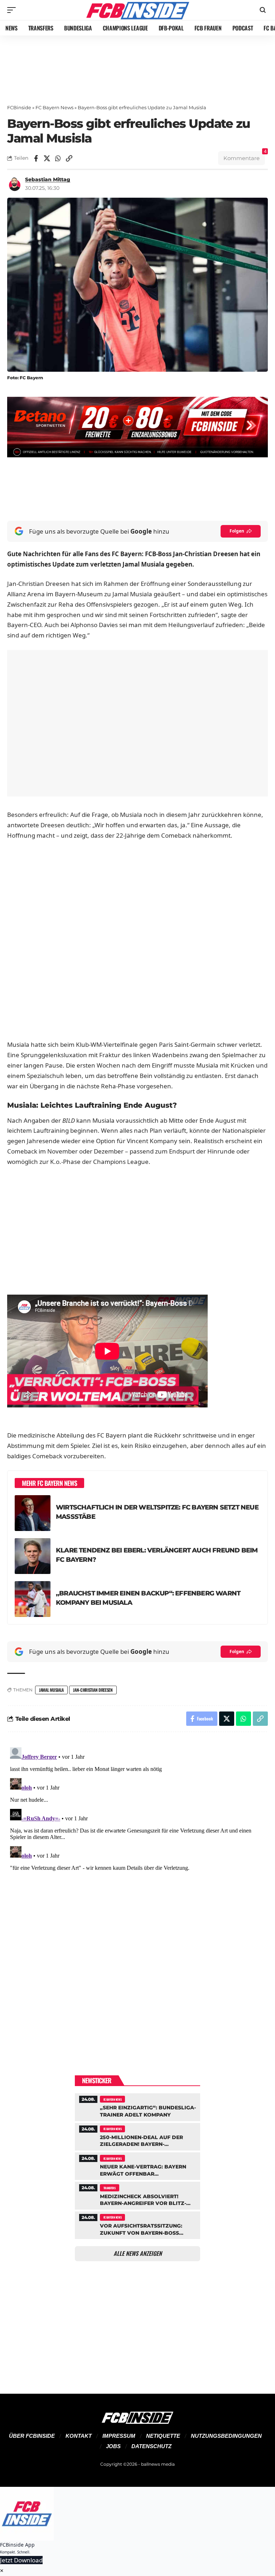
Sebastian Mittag (48, 179)
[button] (13, 10)
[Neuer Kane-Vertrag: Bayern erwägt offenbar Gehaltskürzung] (137, 2165)
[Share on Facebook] (36, 158)
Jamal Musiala (51, 1690)
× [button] (2, 2570)
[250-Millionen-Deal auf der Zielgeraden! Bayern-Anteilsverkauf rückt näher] (137, 2136)
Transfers (110, 2188)
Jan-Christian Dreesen (93, 1690)
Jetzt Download (21, 2560)
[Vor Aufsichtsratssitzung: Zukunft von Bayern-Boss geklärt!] (137, 2224)
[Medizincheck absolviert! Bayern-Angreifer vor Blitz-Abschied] (137, 2195)
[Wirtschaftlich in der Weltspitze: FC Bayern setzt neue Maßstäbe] (33, 1513)
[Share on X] (47, 158)
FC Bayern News (54, 107)
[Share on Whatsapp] (58, 158)
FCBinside (19, 107)
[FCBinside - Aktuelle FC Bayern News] (137, 10)
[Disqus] (137, 1834)
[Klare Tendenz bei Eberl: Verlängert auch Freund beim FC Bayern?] (33, 1556)
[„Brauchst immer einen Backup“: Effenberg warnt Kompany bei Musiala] (33, 1599)
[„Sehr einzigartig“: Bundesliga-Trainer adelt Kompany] (137, 2106)
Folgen (237, 531)
